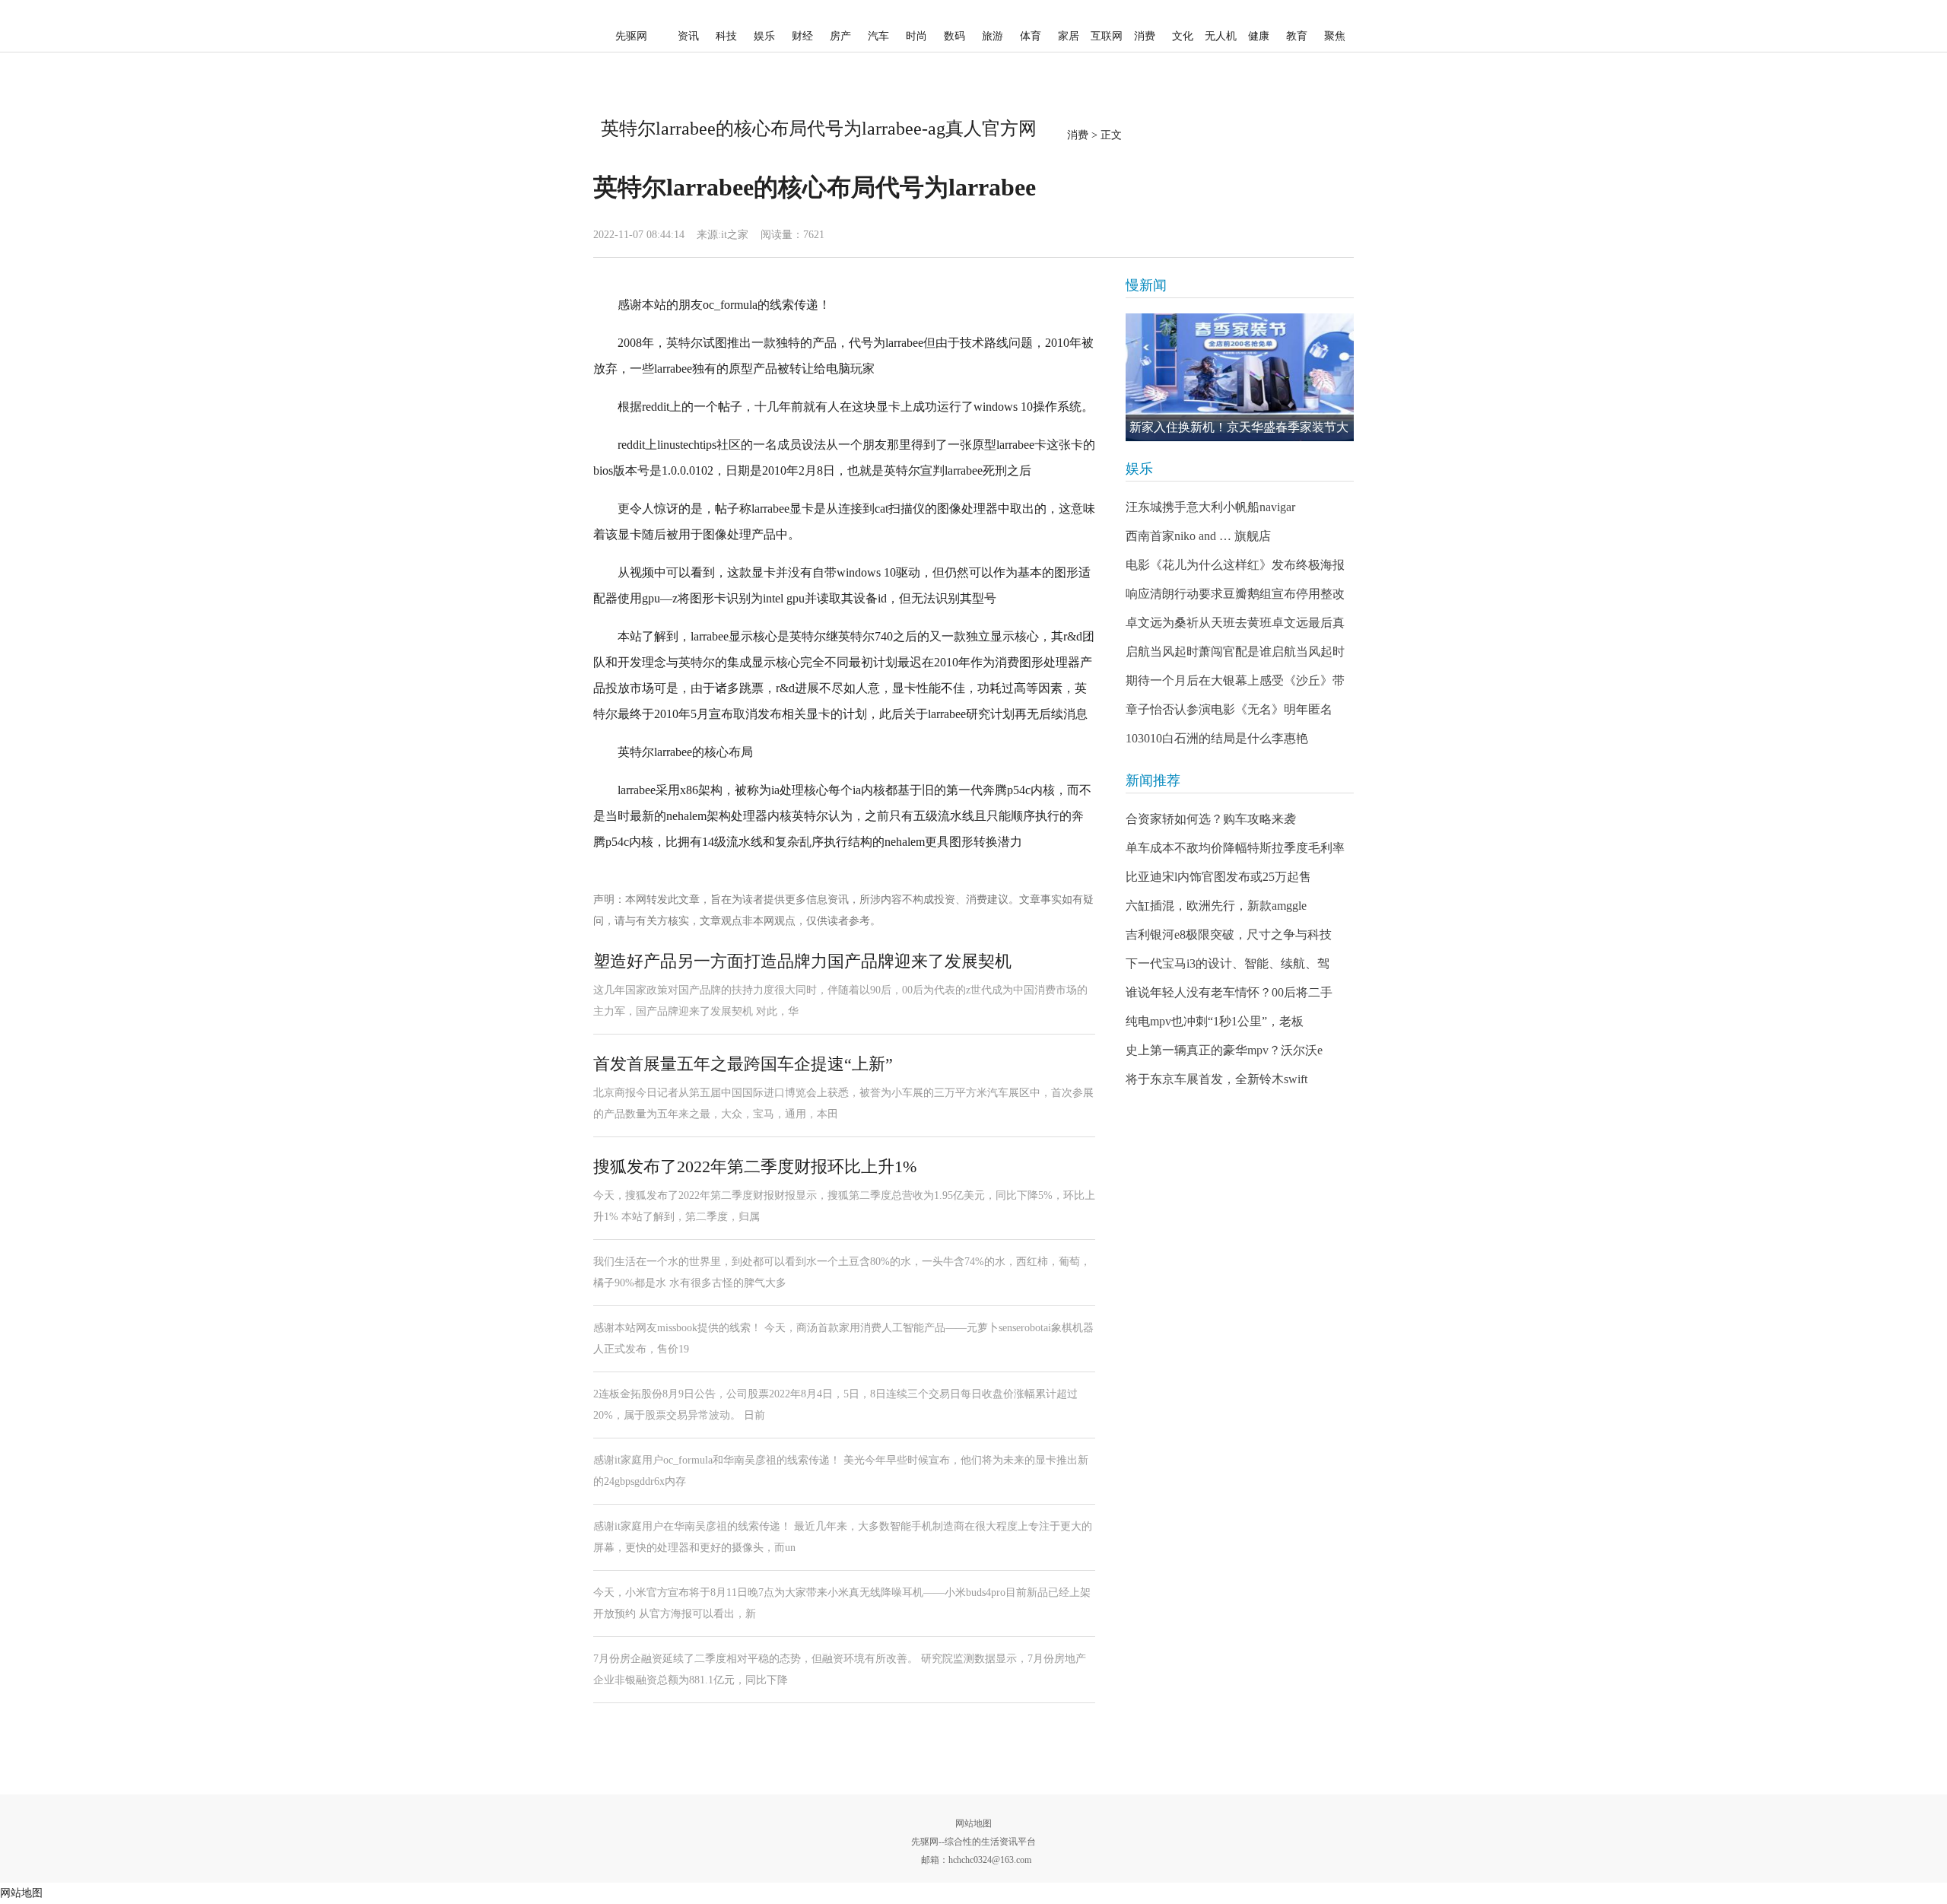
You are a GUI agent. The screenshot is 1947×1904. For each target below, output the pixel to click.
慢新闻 (1146, 285)
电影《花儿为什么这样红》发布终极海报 (1235, 565)
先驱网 (631, 36)
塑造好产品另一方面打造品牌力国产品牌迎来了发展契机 (802, 961)
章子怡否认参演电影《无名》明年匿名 (1229, 709)
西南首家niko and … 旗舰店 (1198, 536)
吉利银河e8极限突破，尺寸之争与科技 (1229, 935)
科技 (726, 36)
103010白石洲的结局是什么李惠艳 (1217, 738)
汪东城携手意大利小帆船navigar (1210, 507)
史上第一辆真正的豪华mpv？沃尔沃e (1224, 1050)
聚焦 (1335, 36)
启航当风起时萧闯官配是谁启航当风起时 (1235, 652)
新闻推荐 (1153, 780)
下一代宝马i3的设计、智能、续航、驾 (1228, 963)
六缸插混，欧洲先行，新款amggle (1216, 906)
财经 (802, 36)
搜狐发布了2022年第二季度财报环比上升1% (755, 1167)
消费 (1145, 36)
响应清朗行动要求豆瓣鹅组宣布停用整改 (1235, 594)
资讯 (688, 36)
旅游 (993, 36)
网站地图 (973, 1823)
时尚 (916, 36)
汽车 (878, 36)
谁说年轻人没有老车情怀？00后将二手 (1229, 992)
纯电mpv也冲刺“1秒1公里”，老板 (1215, 1021)
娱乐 (764, 36)
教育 (1297, 36)
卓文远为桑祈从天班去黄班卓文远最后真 (1235, 623)
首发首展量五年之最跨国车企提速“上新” (743, 1064)
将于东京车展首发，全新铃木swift (1216, 1079)
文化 (1183, 36)
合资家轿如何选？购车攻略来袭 (1211, 819)
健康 (1259, 36)
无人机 (1221, 36)
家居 (1069, 36)
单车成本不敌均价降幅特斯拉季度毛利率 (1235, 848)
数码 (954, 36)
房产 (840, 36)
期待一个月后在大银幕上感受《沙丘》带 (1235, 680)
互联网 (1107, 36)
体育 (1031, 36)
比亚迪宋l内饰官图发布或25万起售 (1218, 877)
